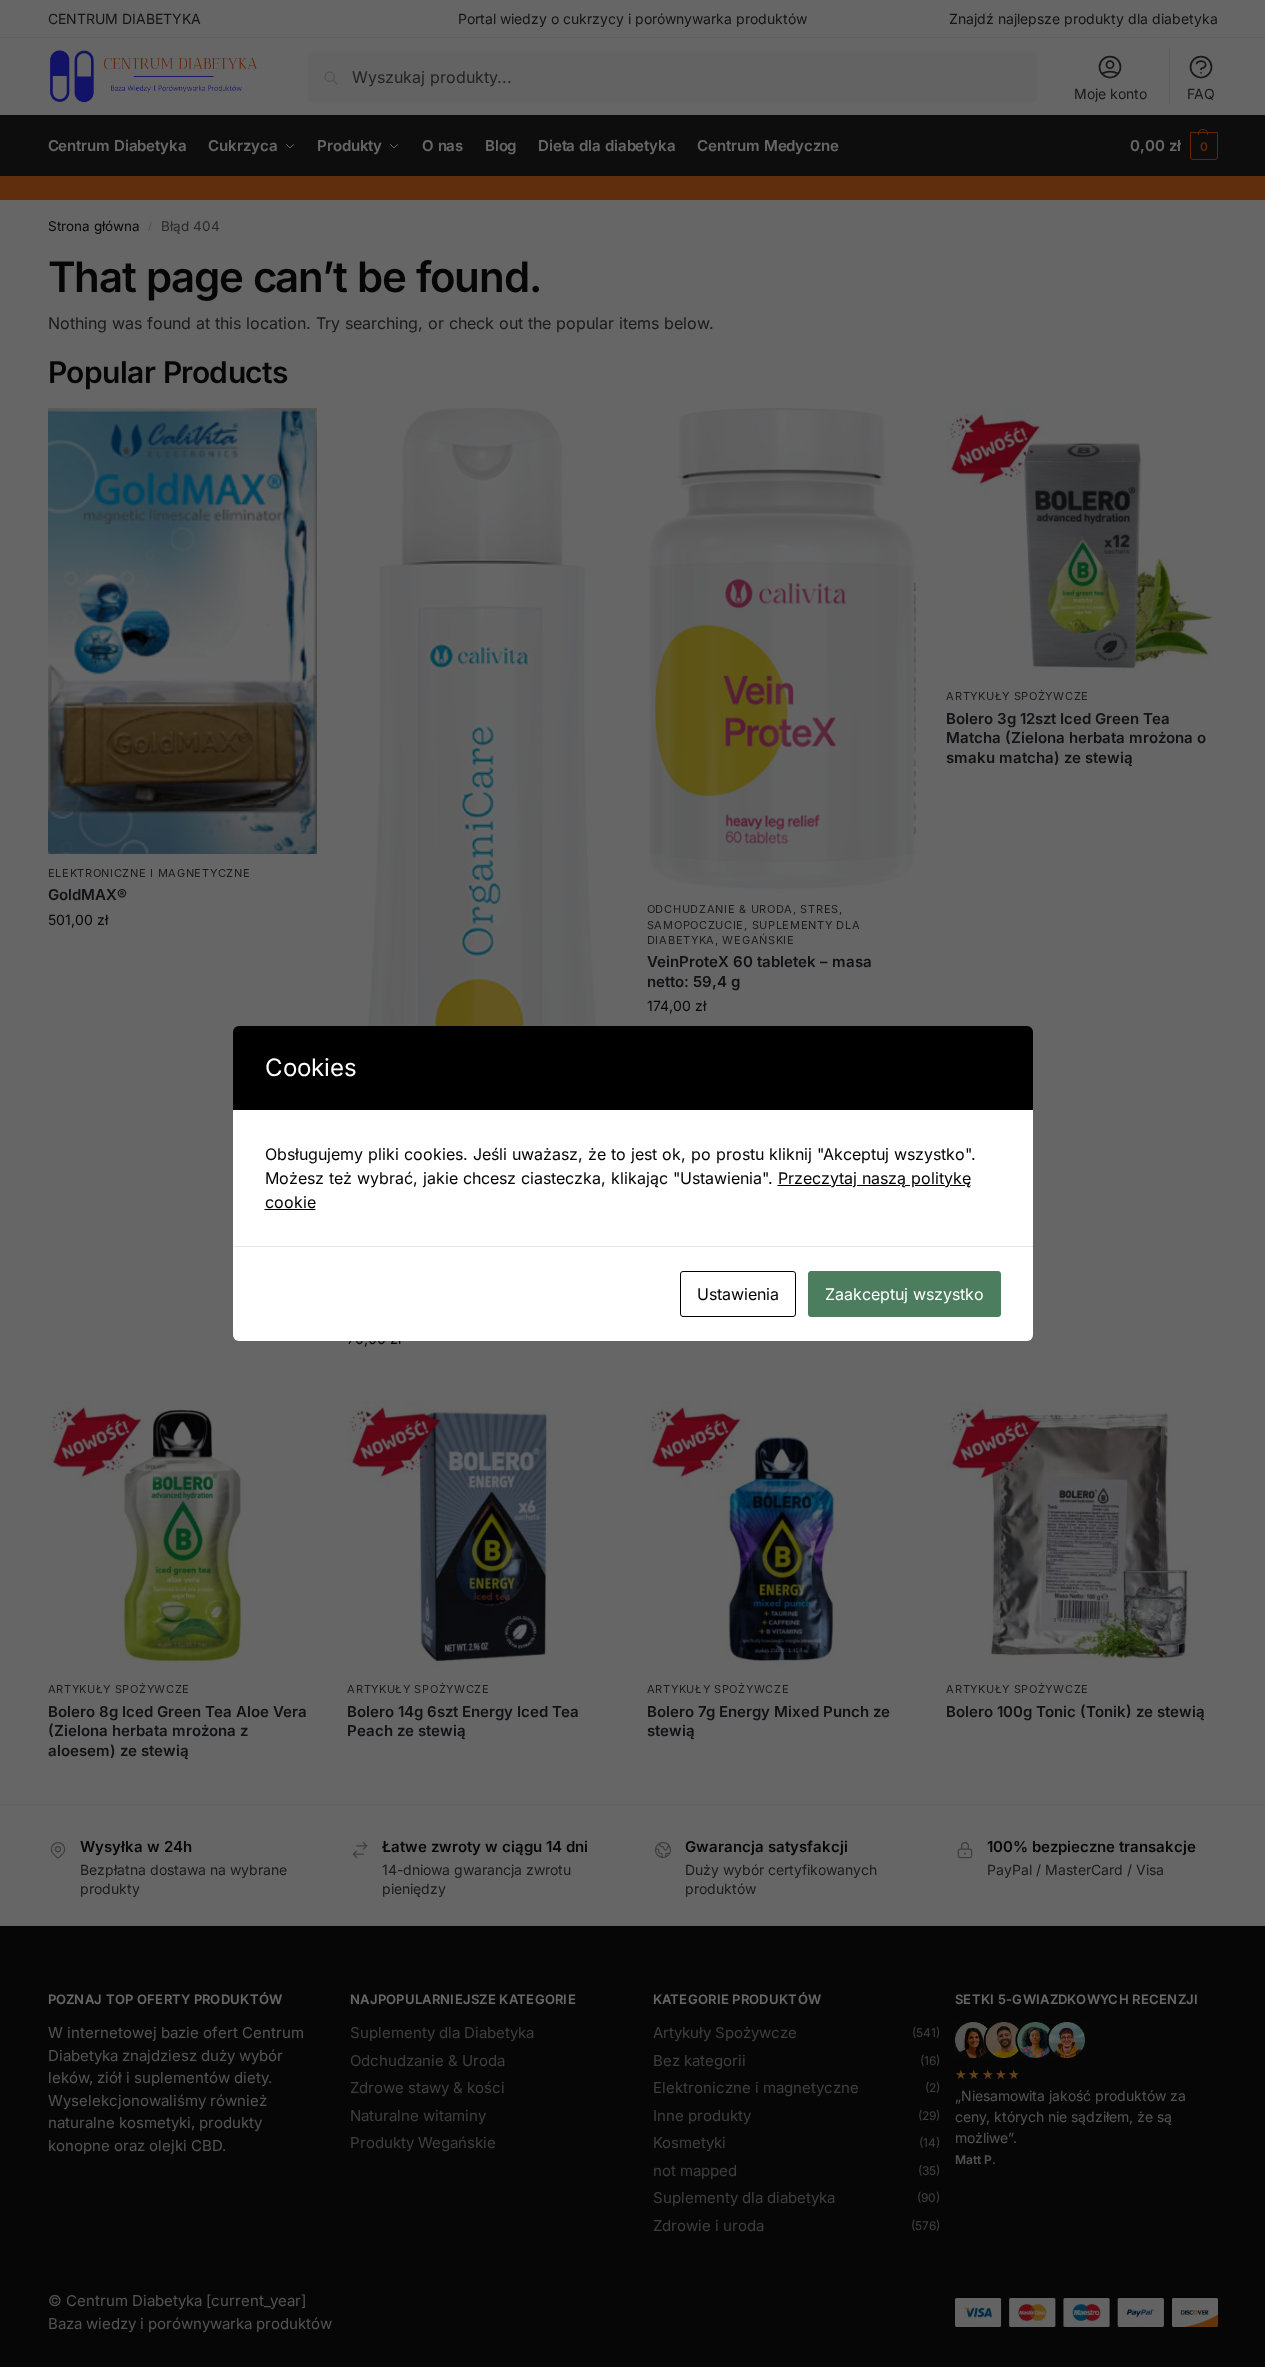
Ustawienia (738, 1294)
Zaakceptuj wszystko (904, 1294)
